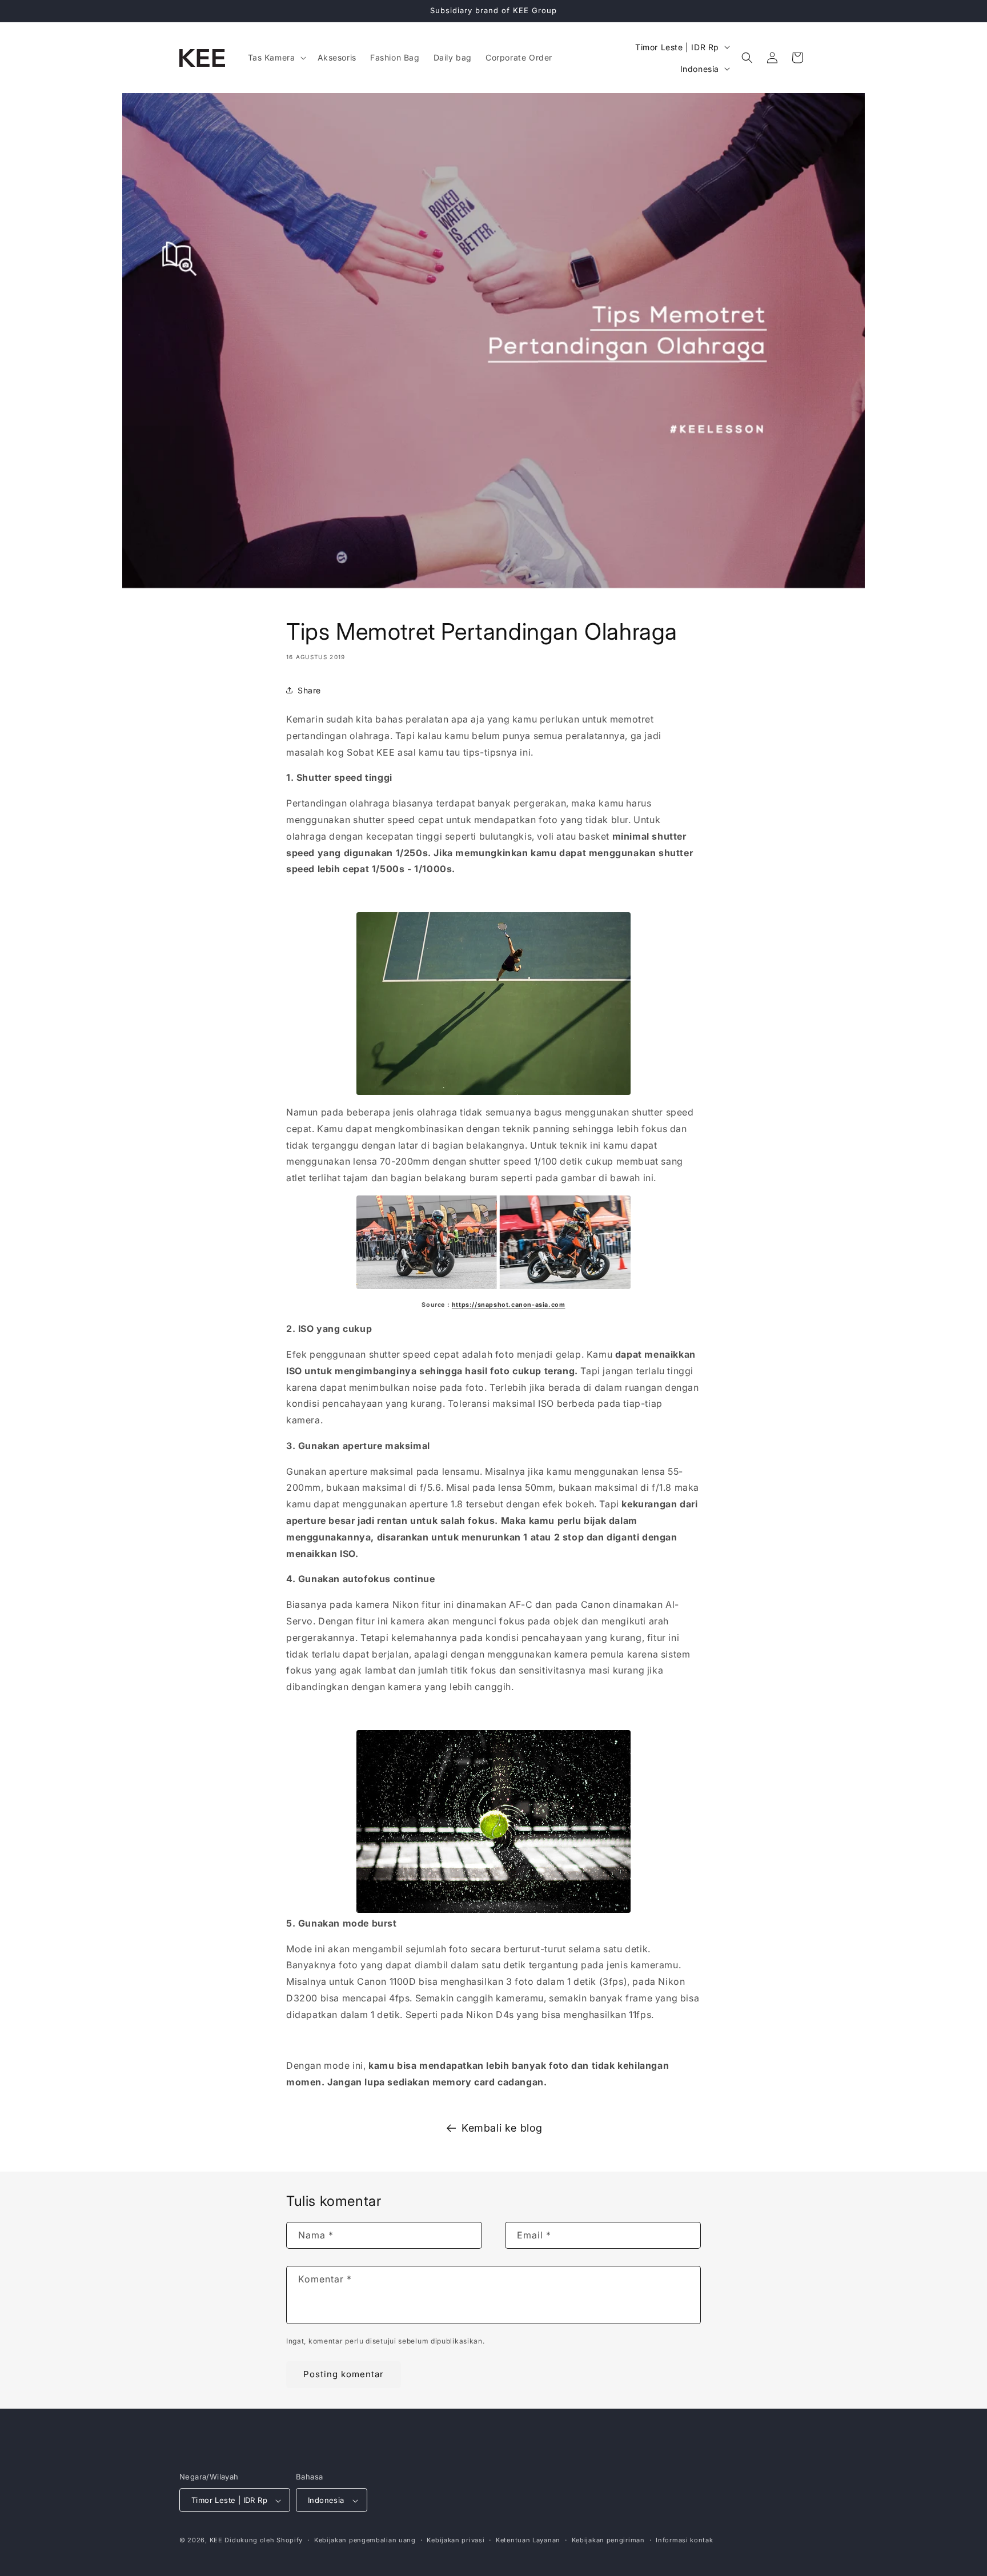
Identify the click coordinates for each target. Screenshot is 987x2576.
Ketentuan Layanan (528, 2540)
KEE (216, 2541)
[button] (276, 58)
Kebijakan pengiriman (608, 2540)
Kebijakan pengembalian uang (365, 2540)
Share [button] (309, 690)
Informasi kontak (684, 2540)
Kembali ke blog (502, 2128)
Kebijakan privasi (456, 2540)
